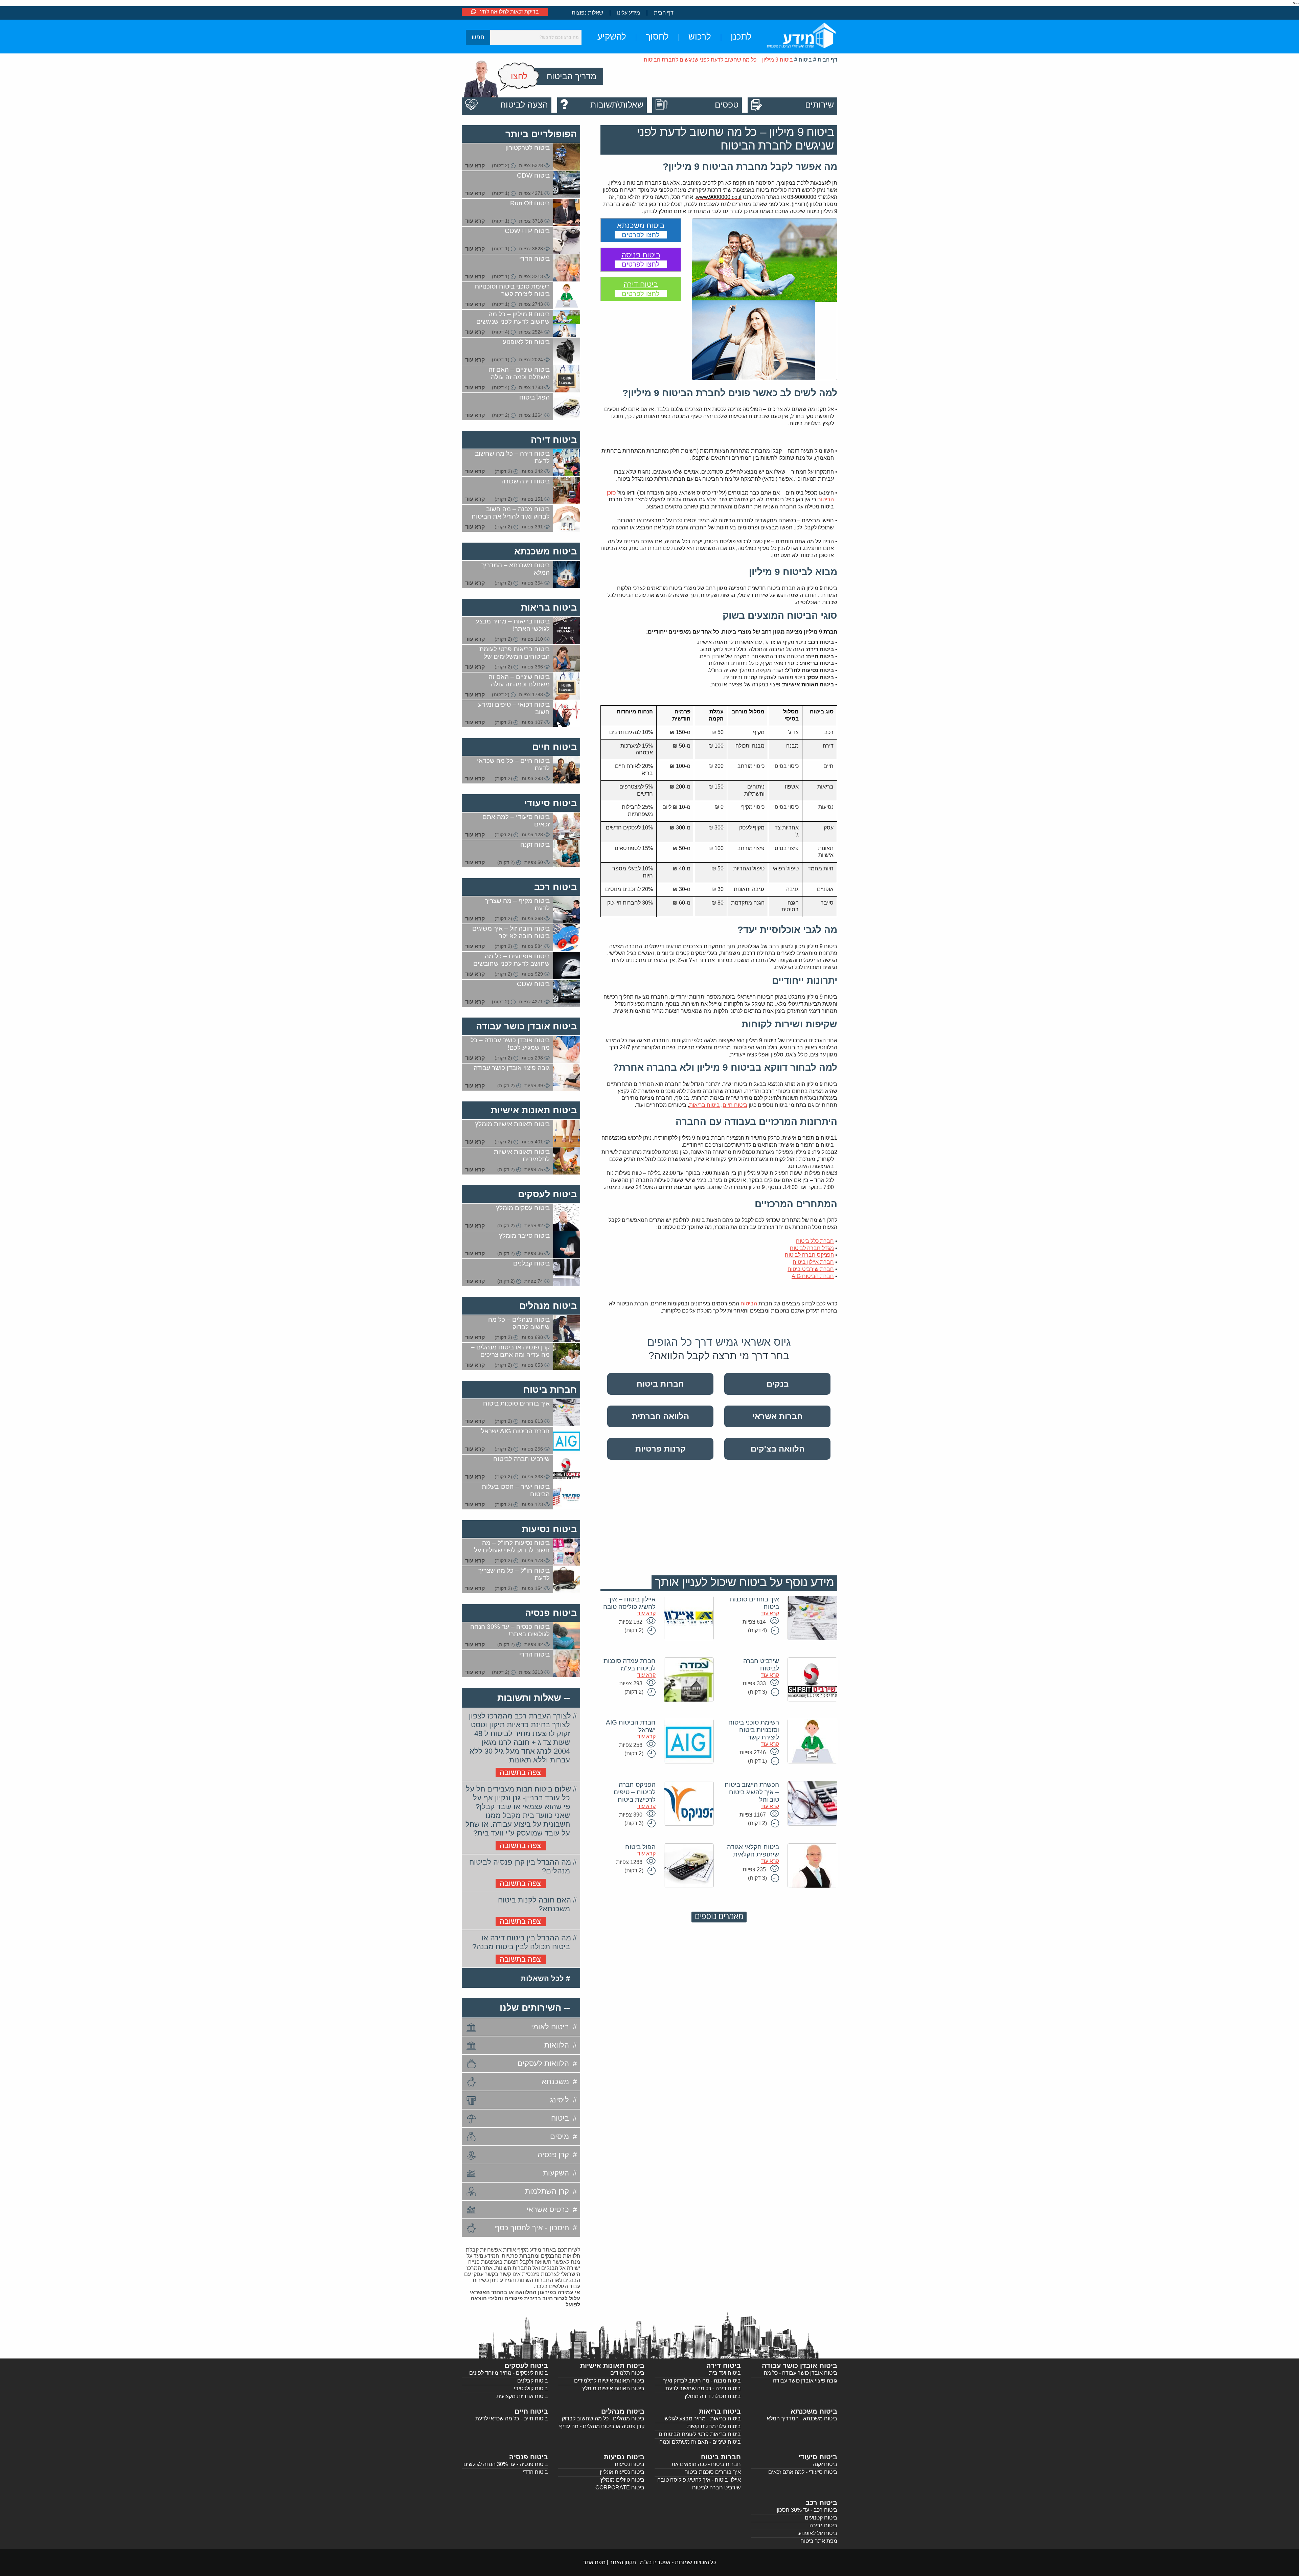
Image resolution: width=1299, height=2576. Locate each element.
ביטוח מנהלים (548, 1306)
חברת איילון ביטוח (813, 1262)
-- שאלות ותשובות (534, 1698)
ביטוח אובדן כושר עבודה (526, 1026)
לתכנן (741, 37)
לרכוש (700, 37)
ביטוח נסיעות (549, 1529)
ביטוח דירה (554, 440)
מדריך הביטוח (572, 76)
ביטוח (805, 60)
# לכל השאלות (545, 1978)
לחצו (519, 76)
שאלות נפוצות (587, 13)
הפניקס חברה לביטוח (809, 1255)
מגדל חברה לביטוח (812, 1248)
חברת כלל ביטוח (815, 1241)
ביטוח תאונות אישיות (534, 1110)
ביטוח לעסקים (547, 1194)
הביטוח (749, 1304)
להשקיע (612, 37)
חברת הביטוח (813, 1276)
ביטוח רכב (555, 887)
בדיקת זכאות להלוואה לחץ (509, 12)
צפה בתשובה (520, 1772)
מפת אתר (594, 2562)
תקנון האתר (623, 2562)
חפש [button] (478, 37)
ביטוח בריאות (704, 1105)
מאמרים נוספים (719, 1917)
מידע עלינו (629, 13)
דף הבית (664, 13)
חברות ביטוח (550, 1389)
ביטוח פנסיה (551, 1613)
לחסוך (657, 37)
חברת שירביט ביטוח (811, 1269)
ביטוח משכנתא (545, 551)
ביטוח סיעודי (551, 803)
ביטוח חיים (735, 1105)
